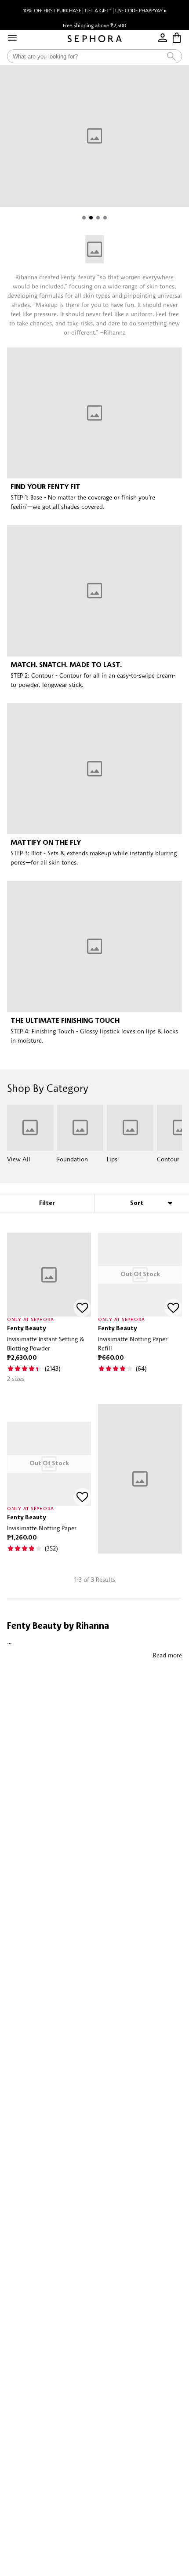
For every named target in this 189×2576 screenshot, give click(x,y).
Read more (167, 1655)
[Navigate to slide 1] (84, 218)
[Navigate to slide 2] (91, 218)
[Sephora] (95, 39)
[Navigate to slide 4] (105, 218)
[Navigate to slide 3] (98, 218)
